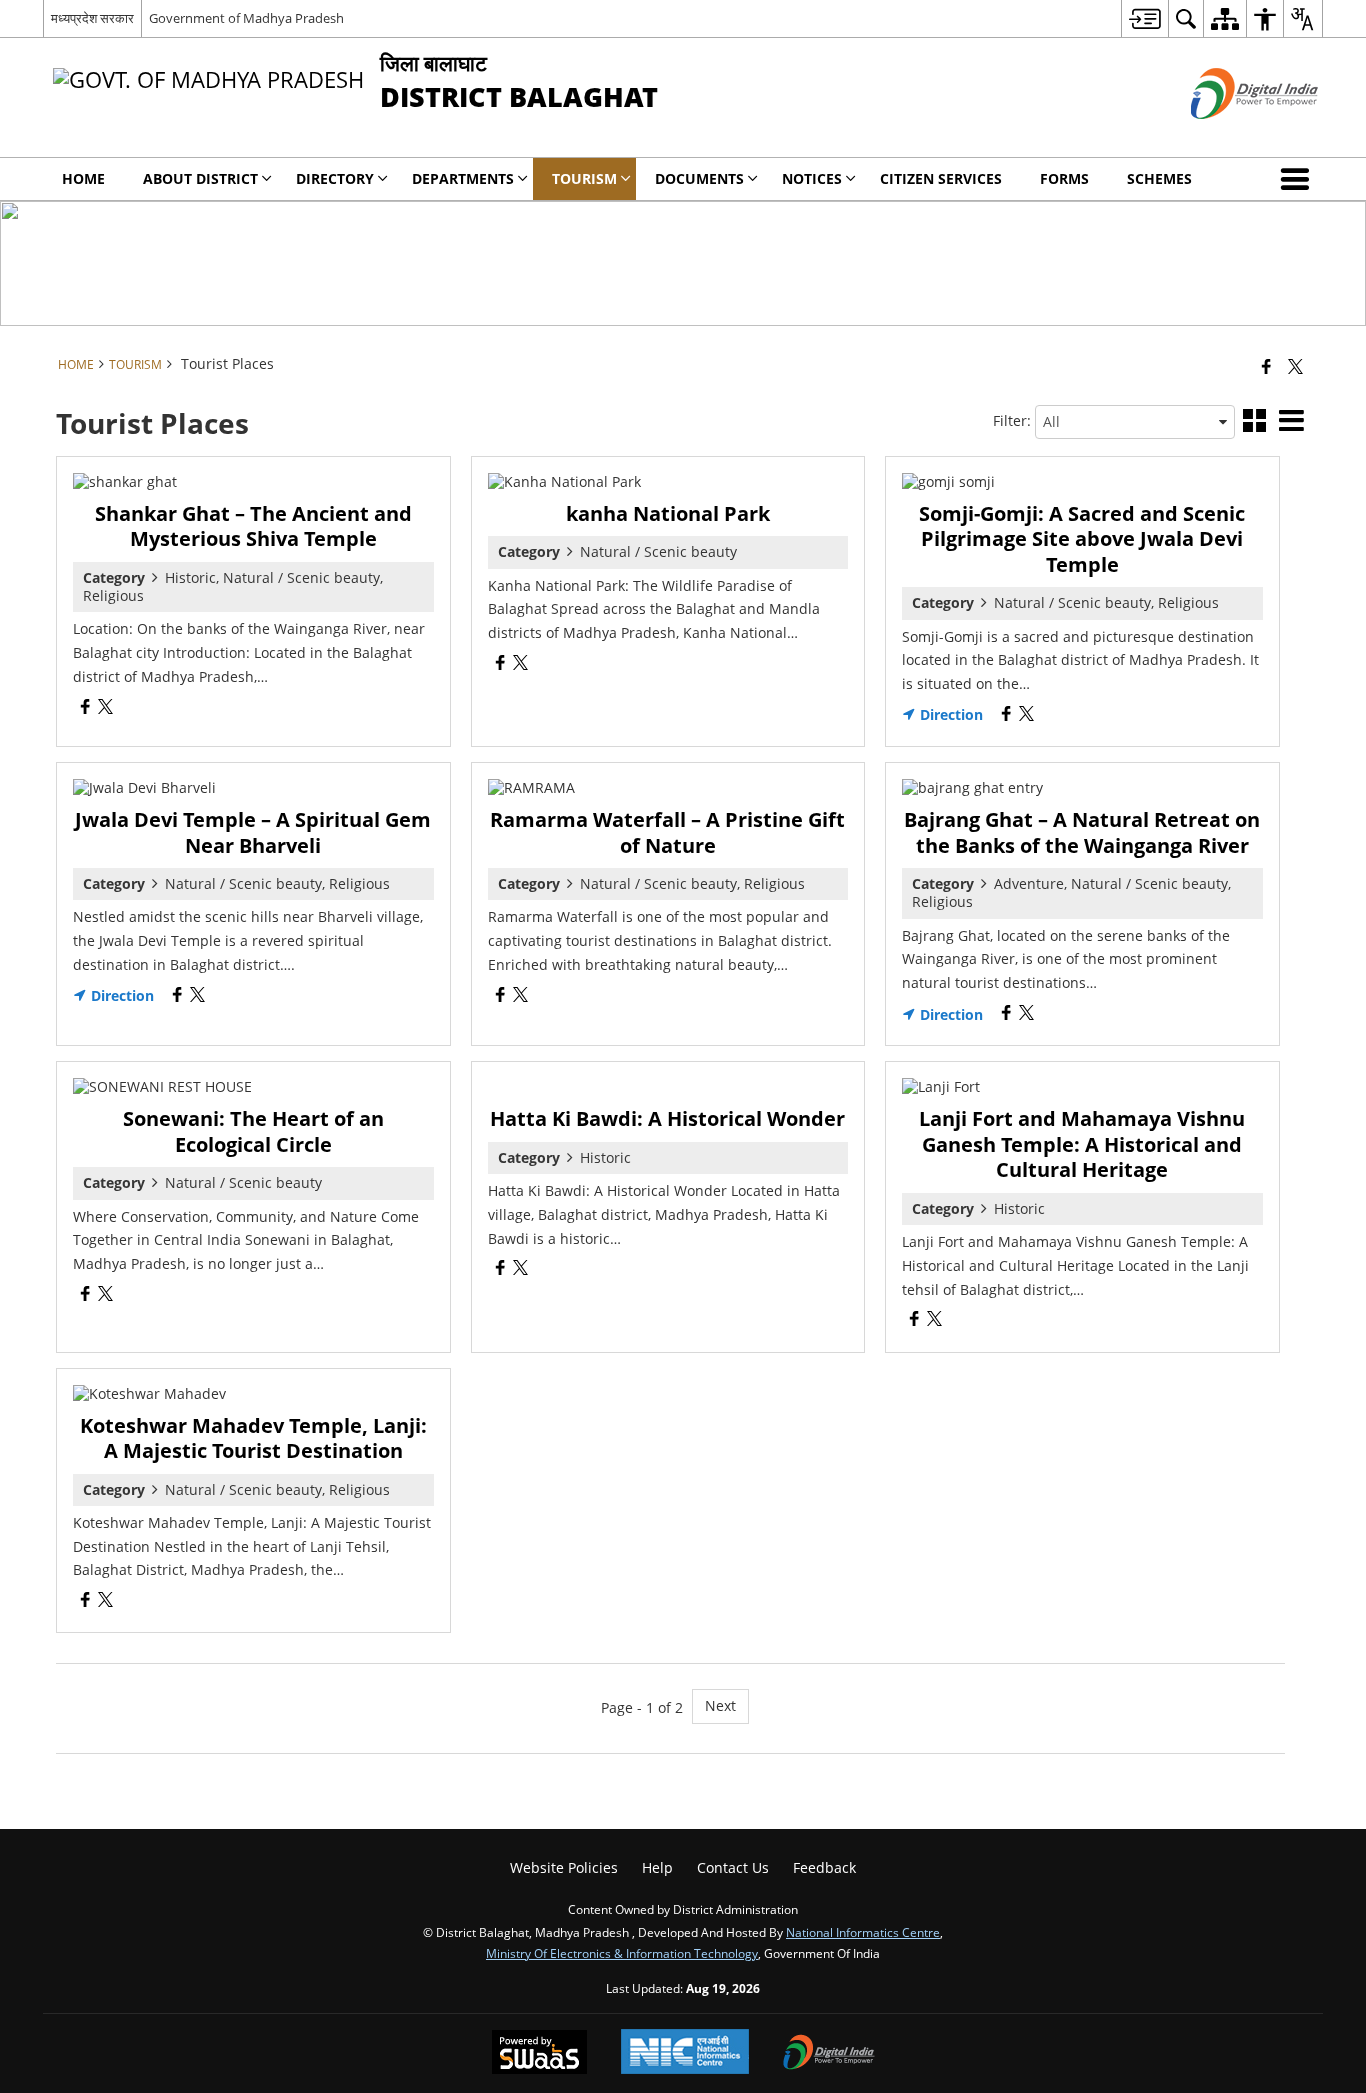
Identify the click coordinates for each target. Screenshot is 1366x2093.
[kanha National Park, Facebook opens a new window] (500, 664)
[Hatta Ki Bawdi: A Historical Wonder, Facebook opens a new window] (500, 1269)
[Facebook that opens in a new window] (1266, 366)
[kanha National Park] (668, 482)
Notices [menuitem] (812, 178)
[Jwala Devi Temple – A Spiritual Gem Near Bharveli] (253, 788)
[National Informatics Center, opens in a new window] (685, 2053)
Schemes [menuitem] (1159, 178)
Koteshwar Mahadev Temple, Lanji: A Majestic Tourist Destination (253, 1438)
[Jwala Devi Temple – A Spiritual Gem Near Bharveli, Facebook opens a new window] (177, 996)
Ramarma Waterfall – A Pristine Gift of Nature (667, 832)
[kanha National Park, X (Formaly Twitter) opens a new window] (520, 664)
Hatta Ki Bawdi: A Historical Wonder (667, 1118)
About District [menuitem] (200, 178)
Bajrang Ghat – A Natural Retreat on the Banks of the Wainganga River (1082, 832)
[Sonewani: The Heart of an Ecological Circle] (253, 1087)
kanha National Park (668, 513)
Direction (949, 715)
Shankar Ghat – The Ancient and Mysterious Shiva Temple (253, 526)
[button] (1299, 179)
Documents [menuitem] (699, 178)
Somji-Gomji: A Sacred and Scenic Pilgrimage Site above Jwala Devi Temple (1082, 539)
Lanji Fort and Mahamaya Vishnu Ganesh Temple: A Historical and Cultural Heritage (1082, 1144)
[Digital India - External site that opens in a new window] (1229, 135)
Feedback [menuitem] (824, 1867)
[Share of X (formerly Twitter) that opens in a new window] (1295, 366)
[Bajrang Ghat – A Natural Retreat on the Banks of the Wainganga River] (1082, 788)
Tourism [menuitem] (584, 178)
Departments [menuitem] (463, 178)
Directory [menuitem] (335, 178)
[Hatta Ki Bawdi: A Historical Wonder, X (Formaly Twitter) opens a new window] (520, 1269)
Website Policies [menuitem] (564, 1867)
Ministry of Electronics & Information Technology (622, 1953)
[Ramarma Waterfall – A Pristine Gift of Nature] (668, 788)
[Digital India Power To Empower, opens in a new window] (829, 2054)
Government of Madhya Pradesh (246, 18)
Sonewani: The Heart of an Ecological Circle (253, 1131)
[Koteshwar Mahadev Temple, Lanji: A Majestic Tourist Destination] (253, 1394)
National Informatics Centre (863, 1932)
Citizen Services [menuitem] (941, 178)
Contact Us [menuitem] (733, 1867)
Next (720, 1705)
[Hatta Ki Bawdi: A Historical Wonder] (668, 1087)
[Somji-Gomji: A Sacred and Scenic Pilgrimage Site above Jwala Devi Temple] (1082, 482)
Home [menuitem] (83, 178)
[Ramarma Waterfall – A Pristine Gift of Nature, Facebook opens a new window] (500, 996)
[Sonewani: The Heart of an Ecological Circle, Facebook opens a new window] (85, 1295)
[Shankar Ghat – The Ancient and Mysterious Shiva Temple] (253, 482)
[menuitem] (1144, 18)
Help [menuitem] (657, 1867)
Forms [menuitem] (1064, 178)
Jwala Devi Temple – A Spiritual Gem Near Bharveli (253, 832)
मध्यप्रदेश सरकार (92, 18)
